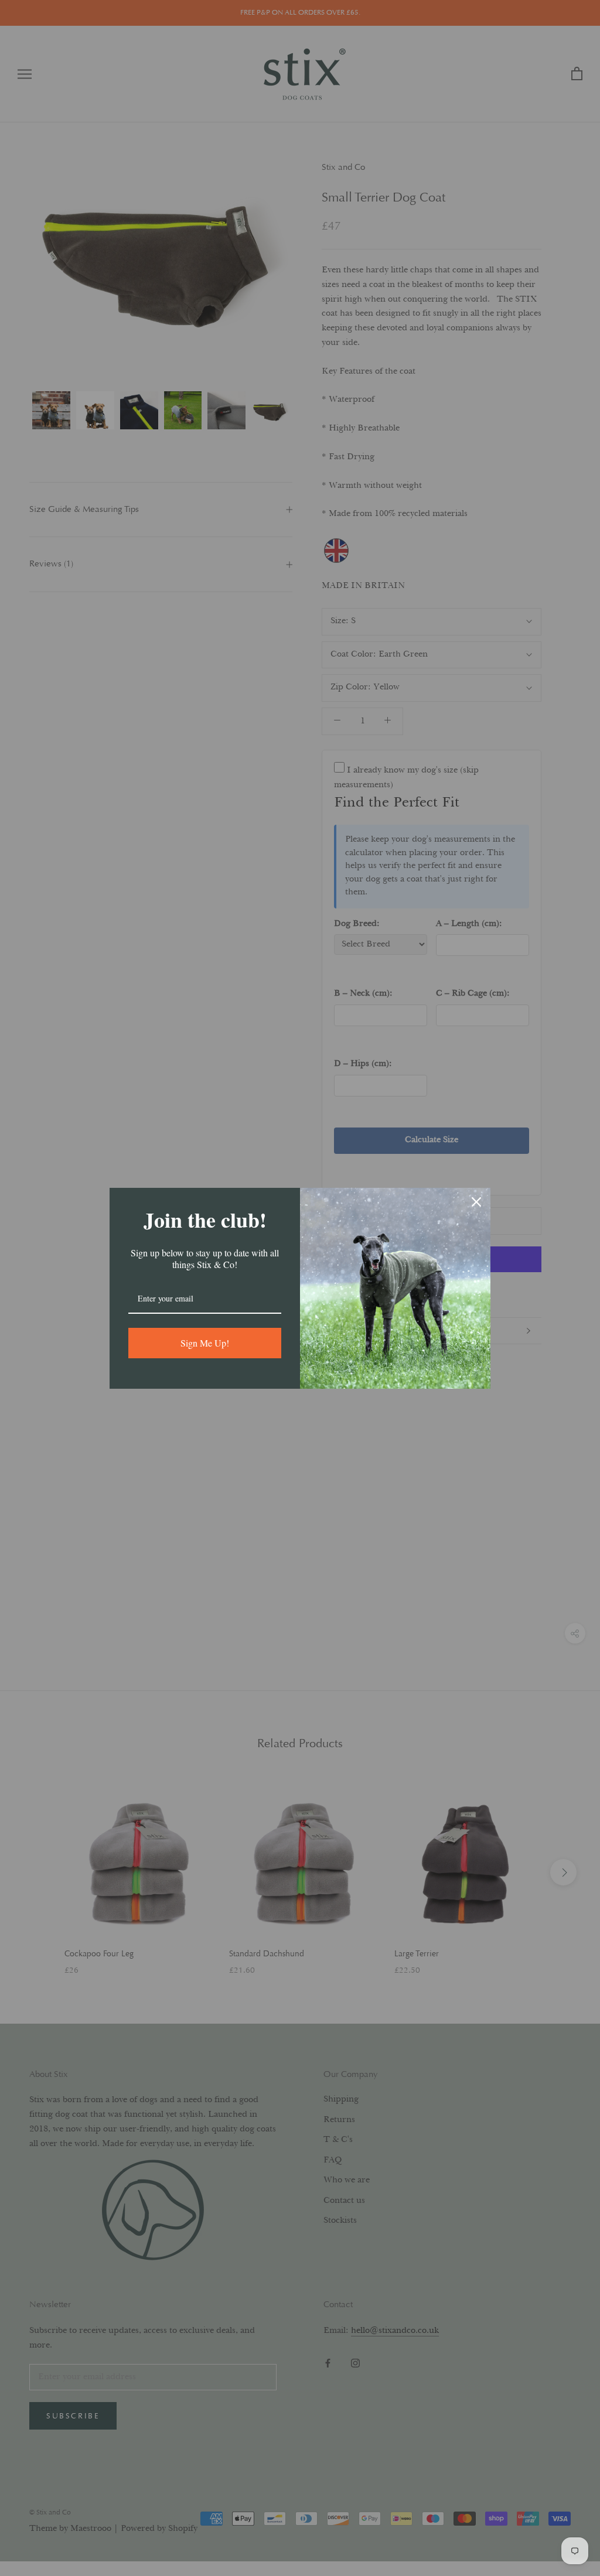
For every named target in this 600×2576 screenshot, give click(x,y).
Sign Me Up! (205, 1343)
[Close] (476, 1202)
